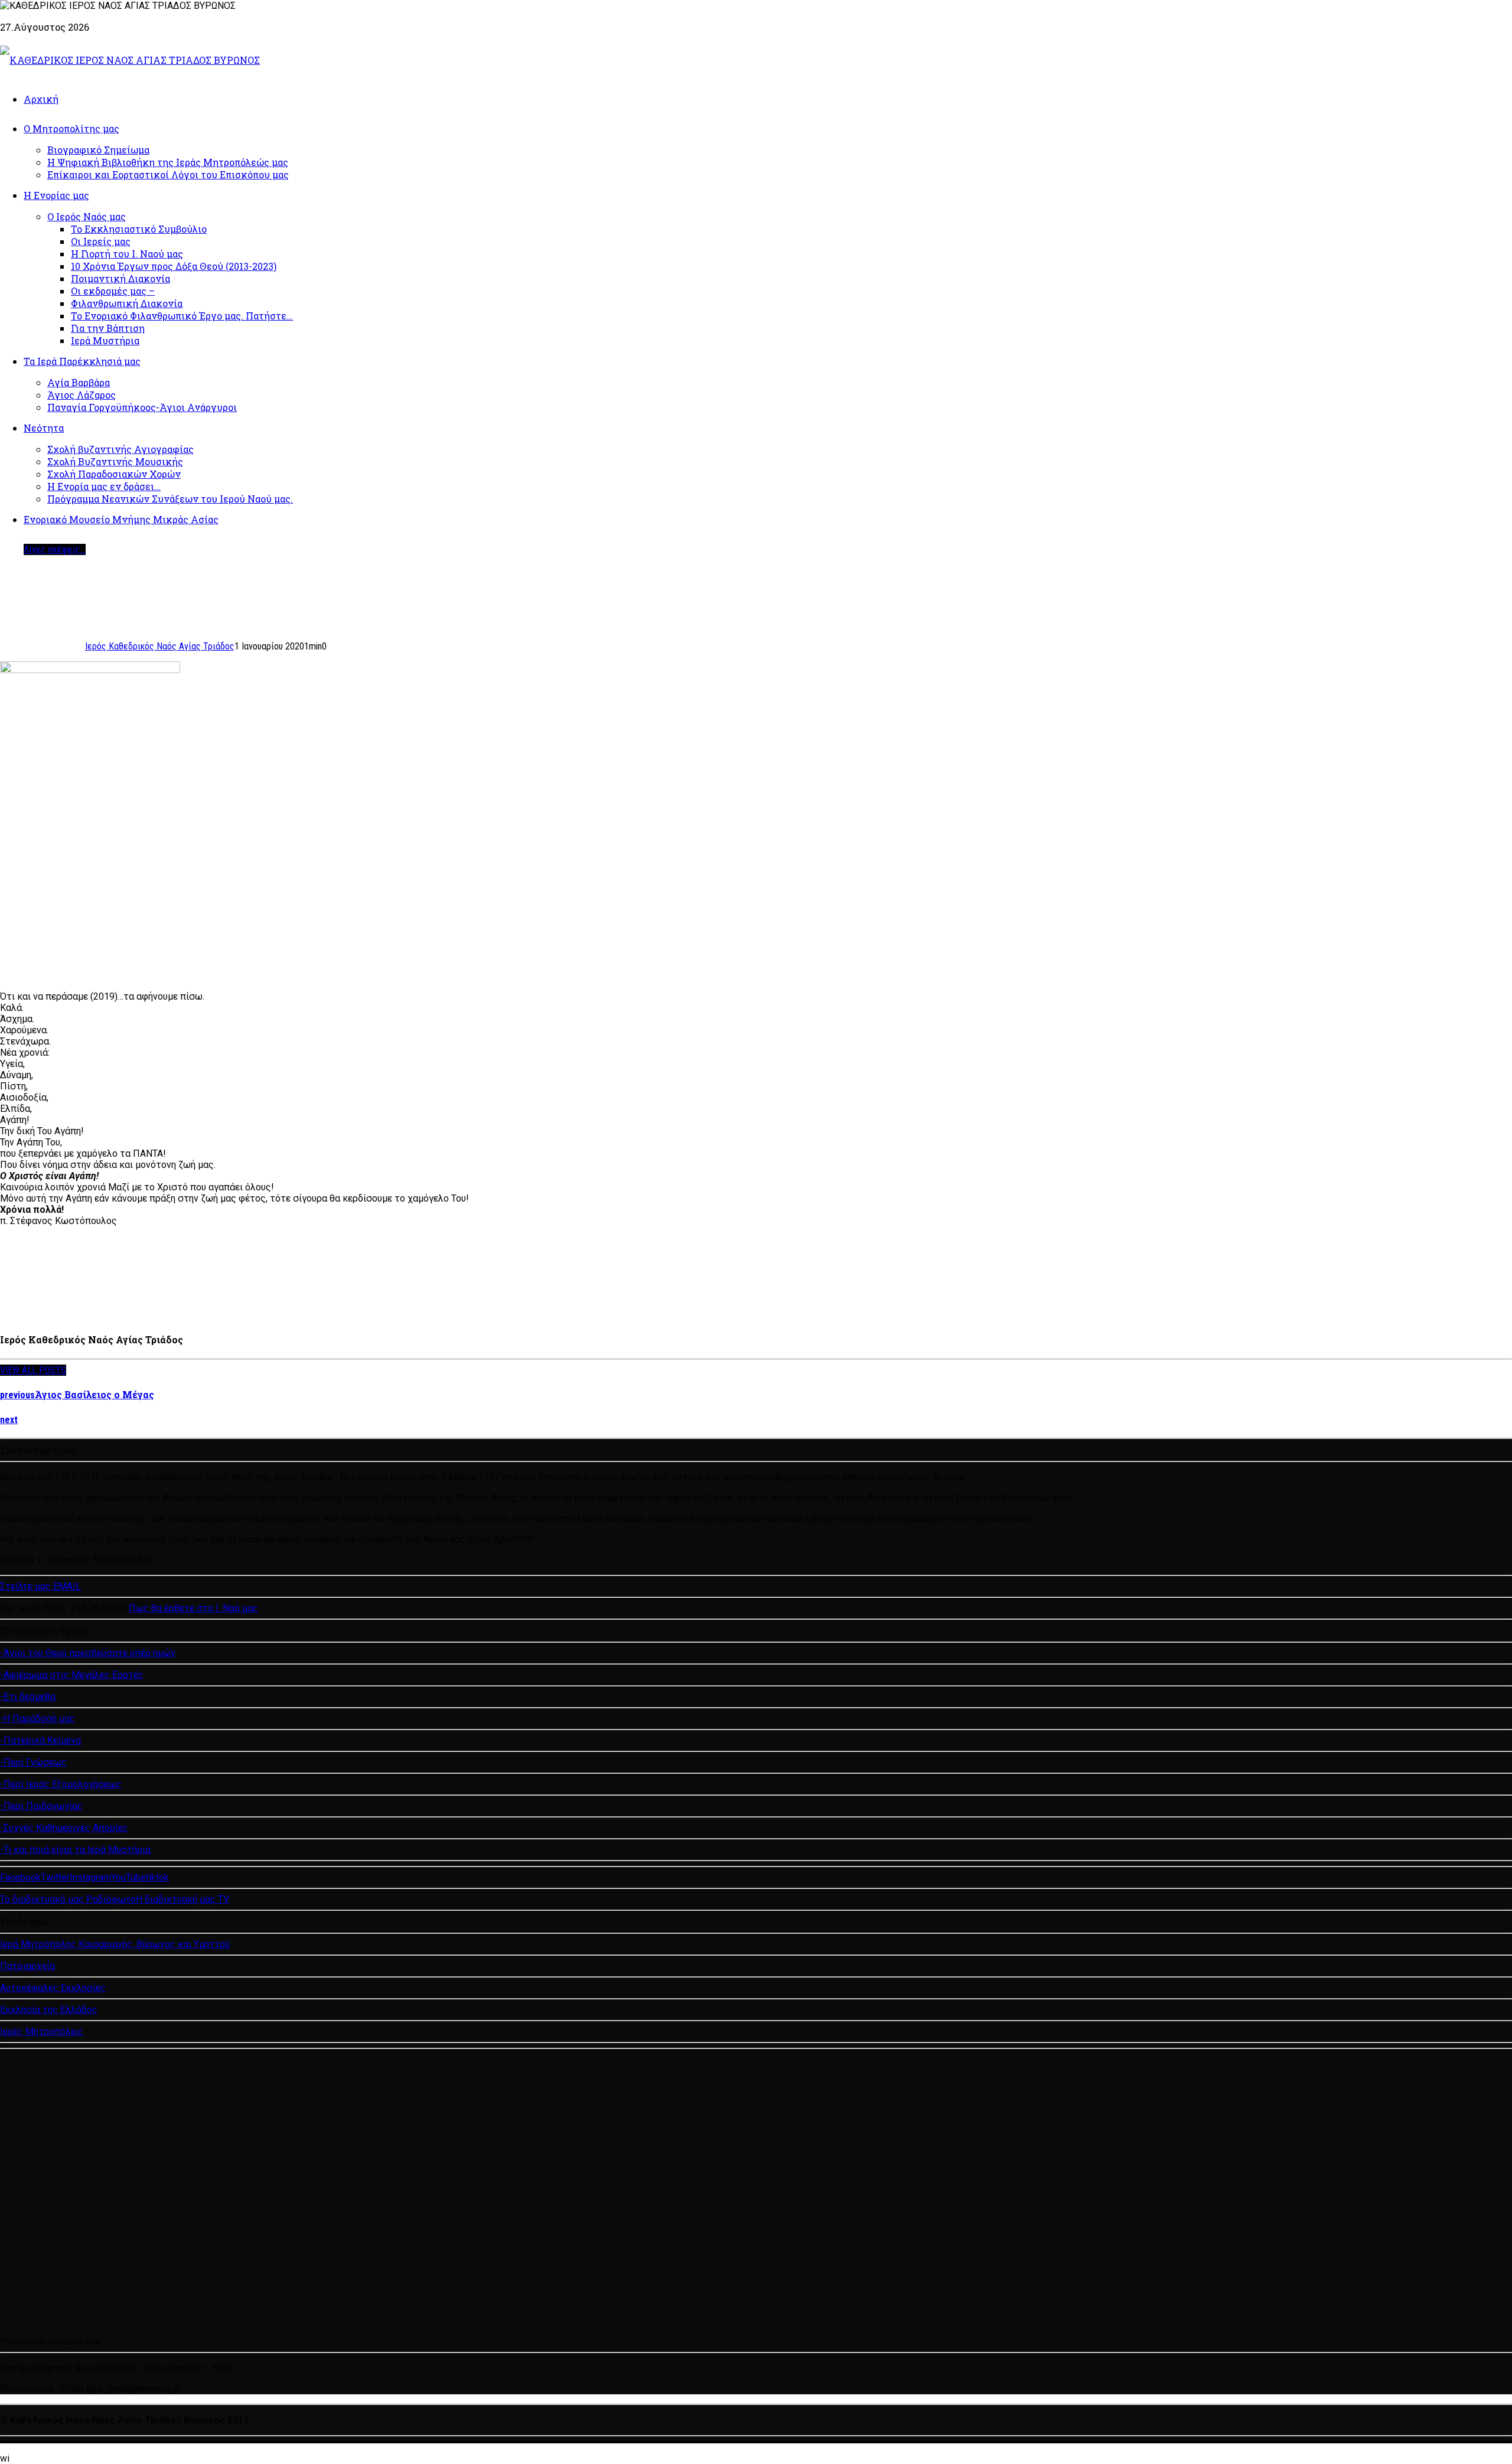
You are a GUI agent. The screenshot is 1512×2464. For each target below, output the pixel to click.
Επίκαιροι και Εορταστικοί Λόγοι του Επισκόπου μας (168, 174)
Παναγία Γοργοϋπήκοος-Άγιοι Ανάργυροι (142, 407)
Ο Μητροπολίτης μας (71, 128)
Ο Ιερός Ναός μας (87, 216)
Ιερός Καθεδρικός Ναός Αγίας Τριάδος (160, 646)
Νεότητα (44, 428)
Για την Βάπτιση (108, 328)
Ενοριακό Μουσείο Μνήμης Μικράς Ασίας (121, 519)
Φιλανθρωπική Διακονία (127, 303)
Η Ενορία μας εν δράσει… (104, 486)
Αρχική (41, 99)
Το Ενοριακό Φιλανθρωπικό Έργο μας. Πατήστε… (182, 316)
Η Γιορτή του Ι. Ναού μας (127, 254)
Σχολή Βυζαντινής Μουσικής (115, 461)
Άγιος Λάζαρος (82, 395)
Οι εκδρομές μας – (113, 291)
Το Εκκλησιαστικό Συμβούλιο (139, 229)
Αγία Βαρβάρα (79, 382)
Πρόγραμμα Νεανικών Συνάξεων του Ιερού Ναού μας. (170, 499)
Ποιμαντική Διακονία (120, 278)
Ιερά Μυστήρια (105, 340)
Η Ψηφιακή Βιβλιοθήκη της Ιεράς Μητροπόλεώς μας (168, 162)
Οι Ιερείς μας (101, 241)
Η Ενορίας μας (56, 195)
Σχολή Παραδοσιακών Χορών (114, 474)
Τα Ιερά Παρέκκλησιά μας (82, 361)
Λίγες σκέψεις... (55, 549)
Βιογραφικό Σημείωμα (98, 150)
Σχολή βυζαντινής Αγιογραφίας (120, 449)
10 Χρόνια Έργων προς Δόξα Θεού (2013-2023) (174, 266)
